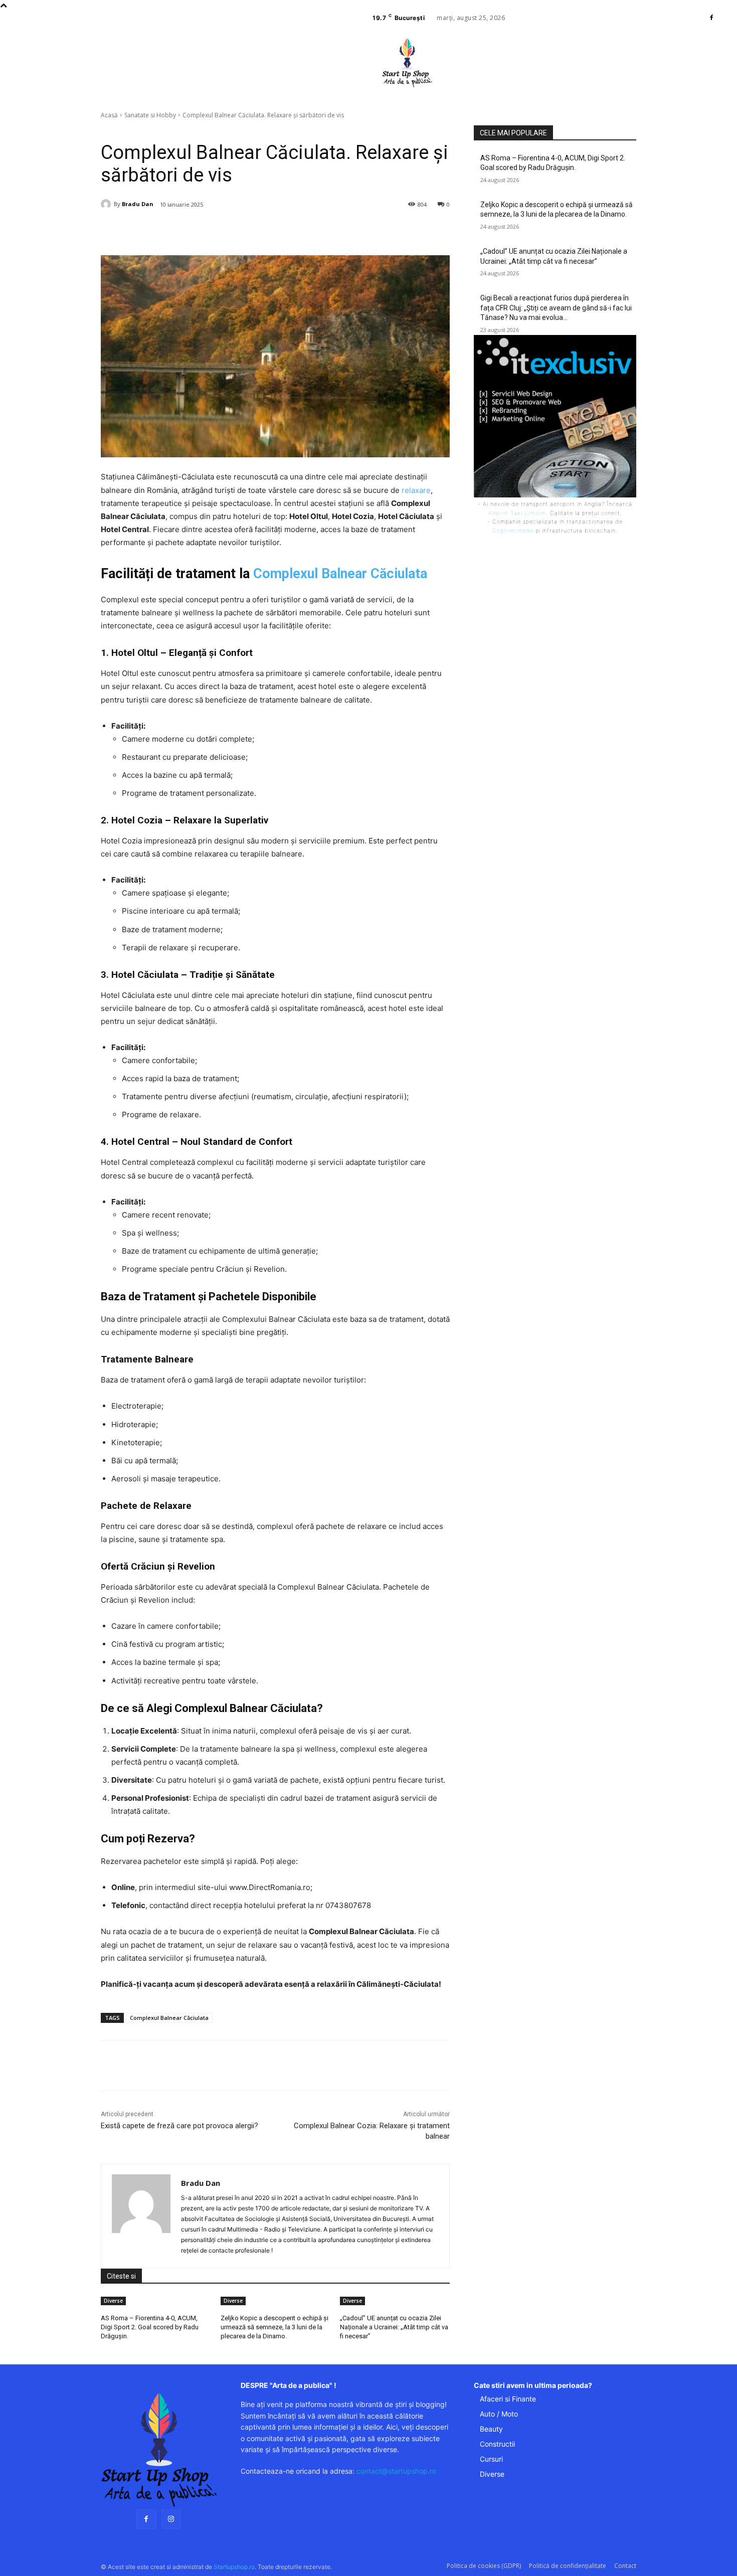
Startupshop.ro (234, 2567)
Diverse (113, 2301)
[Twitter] (202, 230)
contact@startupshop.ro (396, 2471)
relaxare (416, 490)
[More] (271, 230)
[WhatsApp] (248, 230)
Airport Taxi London (517, 513)
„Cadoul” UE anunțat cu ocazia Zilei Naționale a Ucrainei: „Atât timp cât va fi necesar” (394, 2327)
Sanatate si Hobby (150, 115)
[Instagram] (171, 2519)
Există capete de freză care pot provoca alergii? (179, 2126)
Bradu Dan (138, 204)
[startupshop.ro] (159, 2450)
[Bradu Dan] (107, 204)
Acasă (109, 115)
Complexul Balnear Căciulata (340, 574)
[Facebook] (711, 18)
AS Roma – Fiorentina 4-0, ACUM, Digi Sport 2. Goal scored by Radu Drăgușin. (150, 2327)
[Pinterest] (225, 230)
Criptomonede (513, 531)
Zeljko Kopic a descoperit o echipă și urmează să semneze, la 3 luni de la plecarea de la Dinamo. (274, 2327)
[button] (477, 93)
